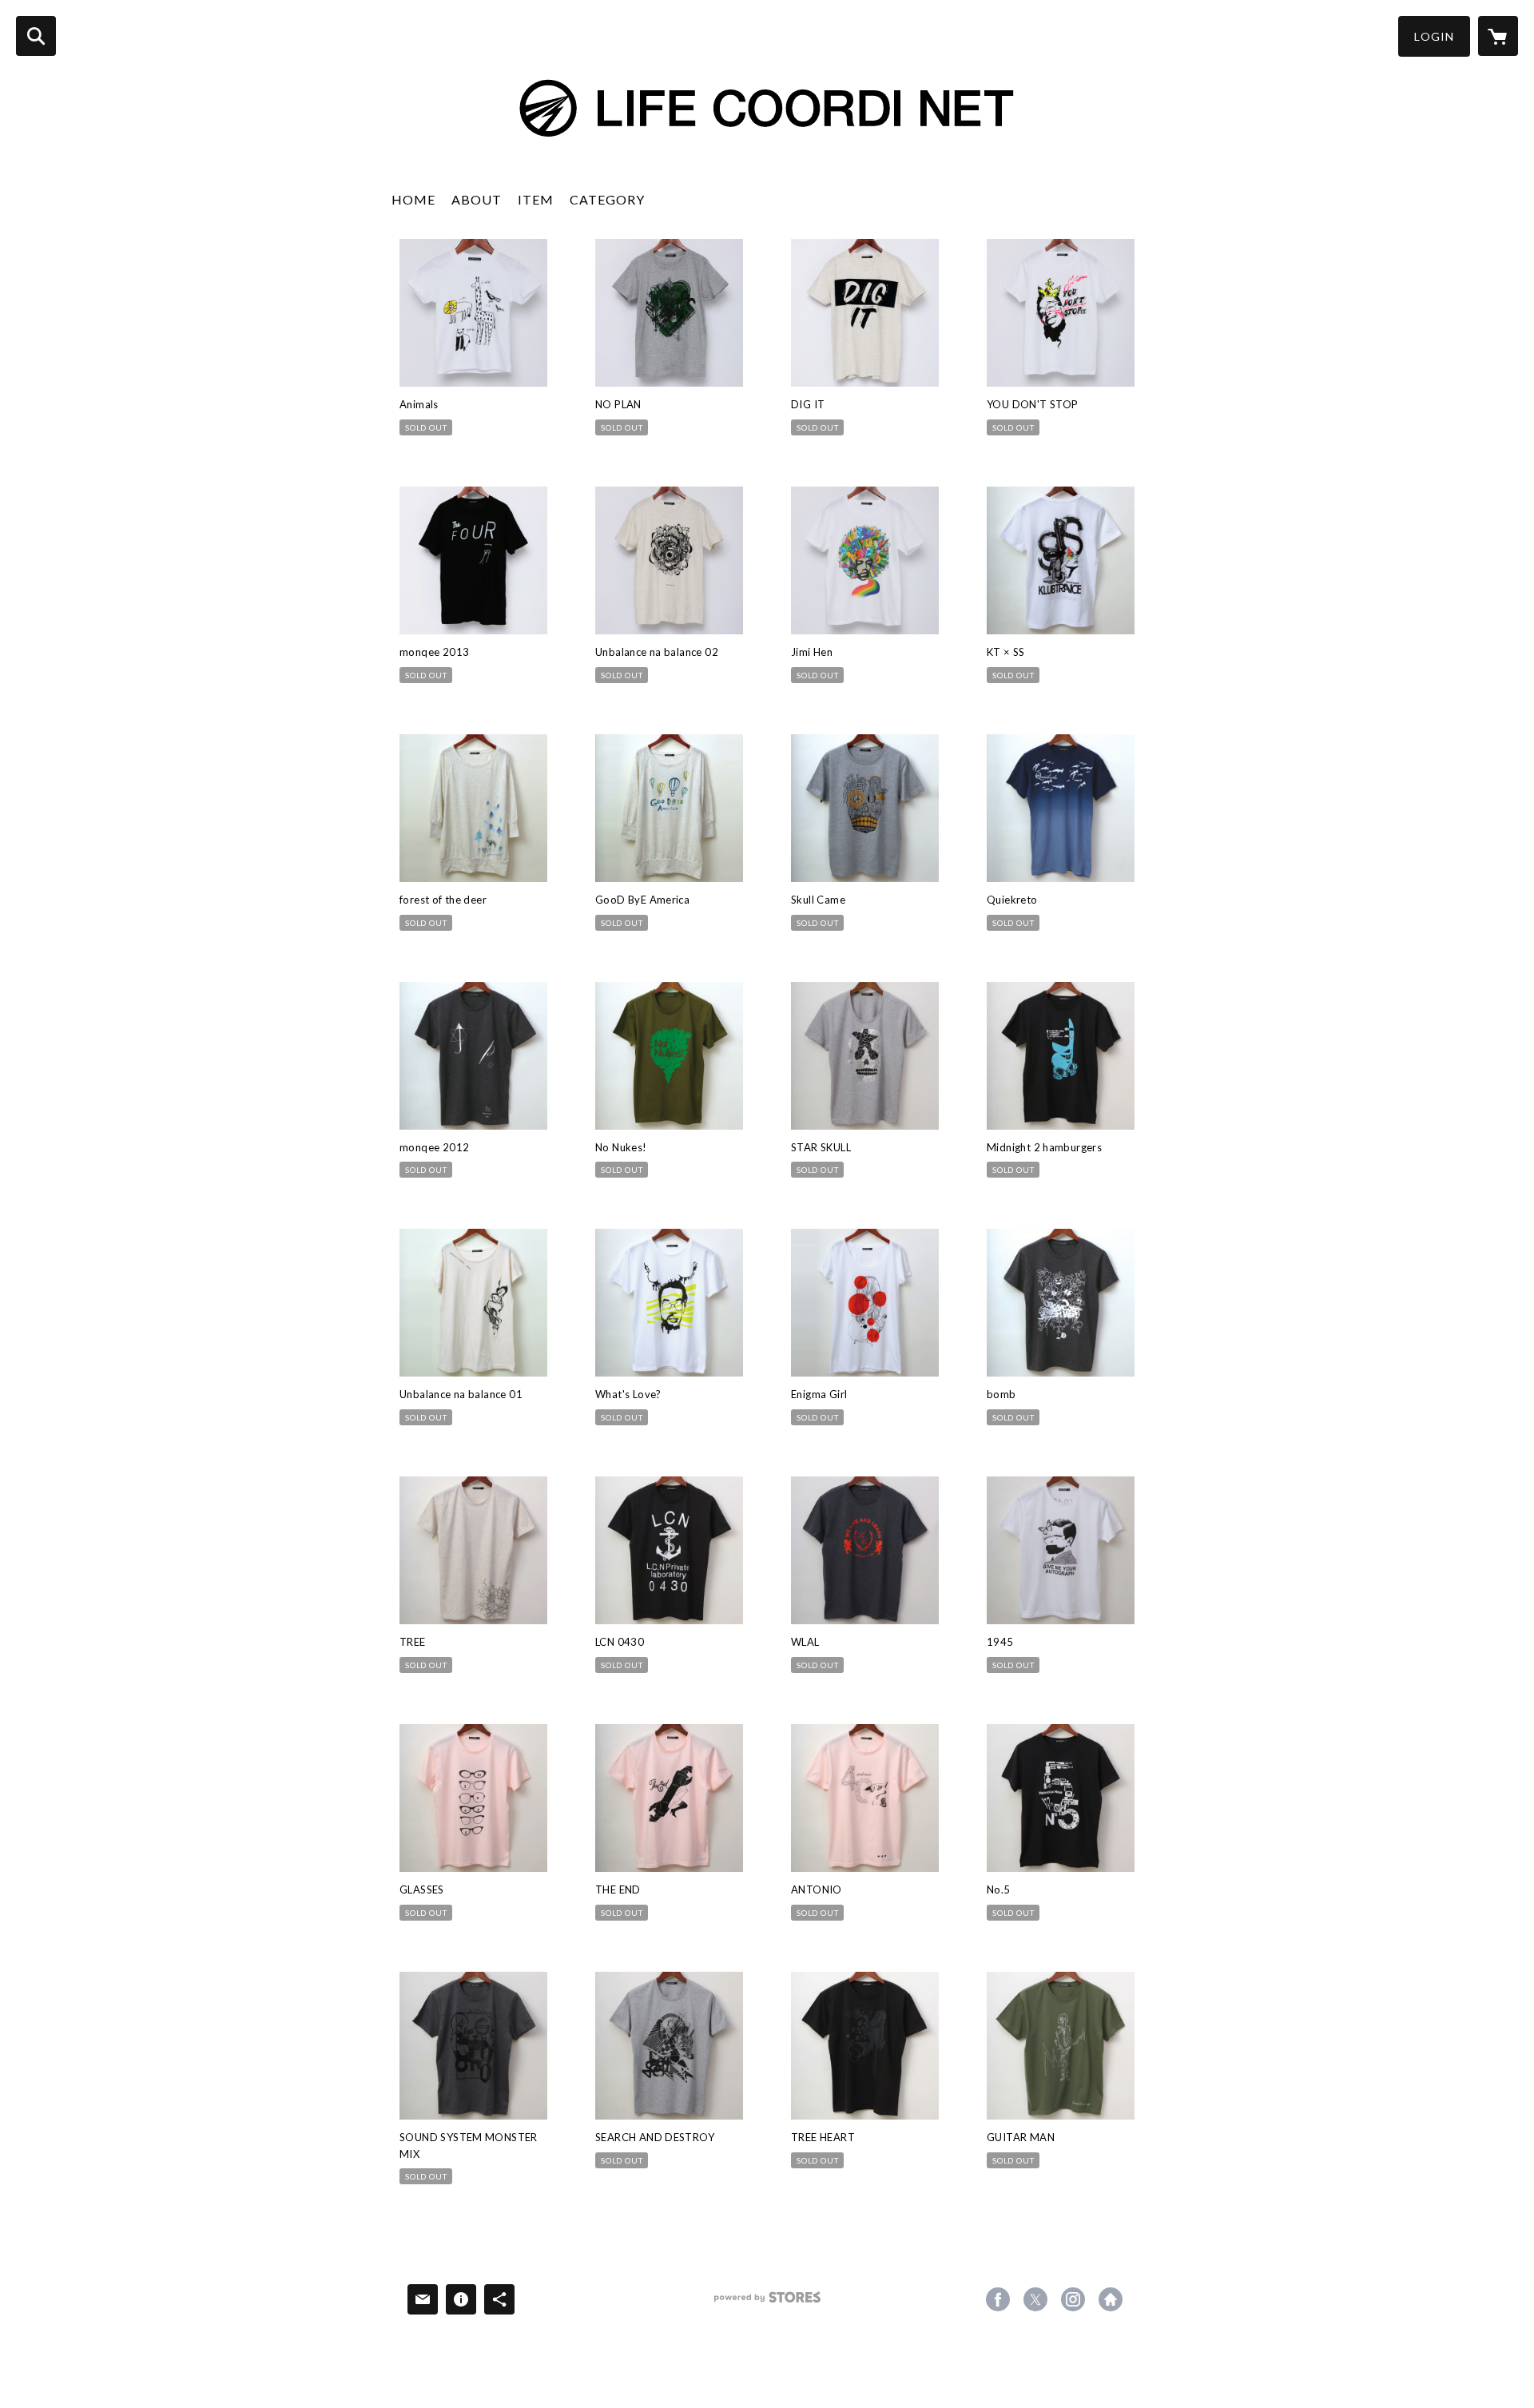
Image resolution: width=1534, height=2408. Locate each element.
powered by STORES (767, 2303)
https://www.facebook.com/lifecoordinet (998, 2299)
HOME (413, 199)
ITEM (536, 199)
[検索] (36, 36)
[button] (1434, 36)
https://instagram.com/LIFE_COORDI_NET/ (1073, 2299)
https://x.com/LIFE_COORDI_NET (1035, 2299)
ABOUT (477, 199)
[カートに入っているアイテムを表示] (1498, 36)
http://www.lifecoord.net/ (1111, 2299)
